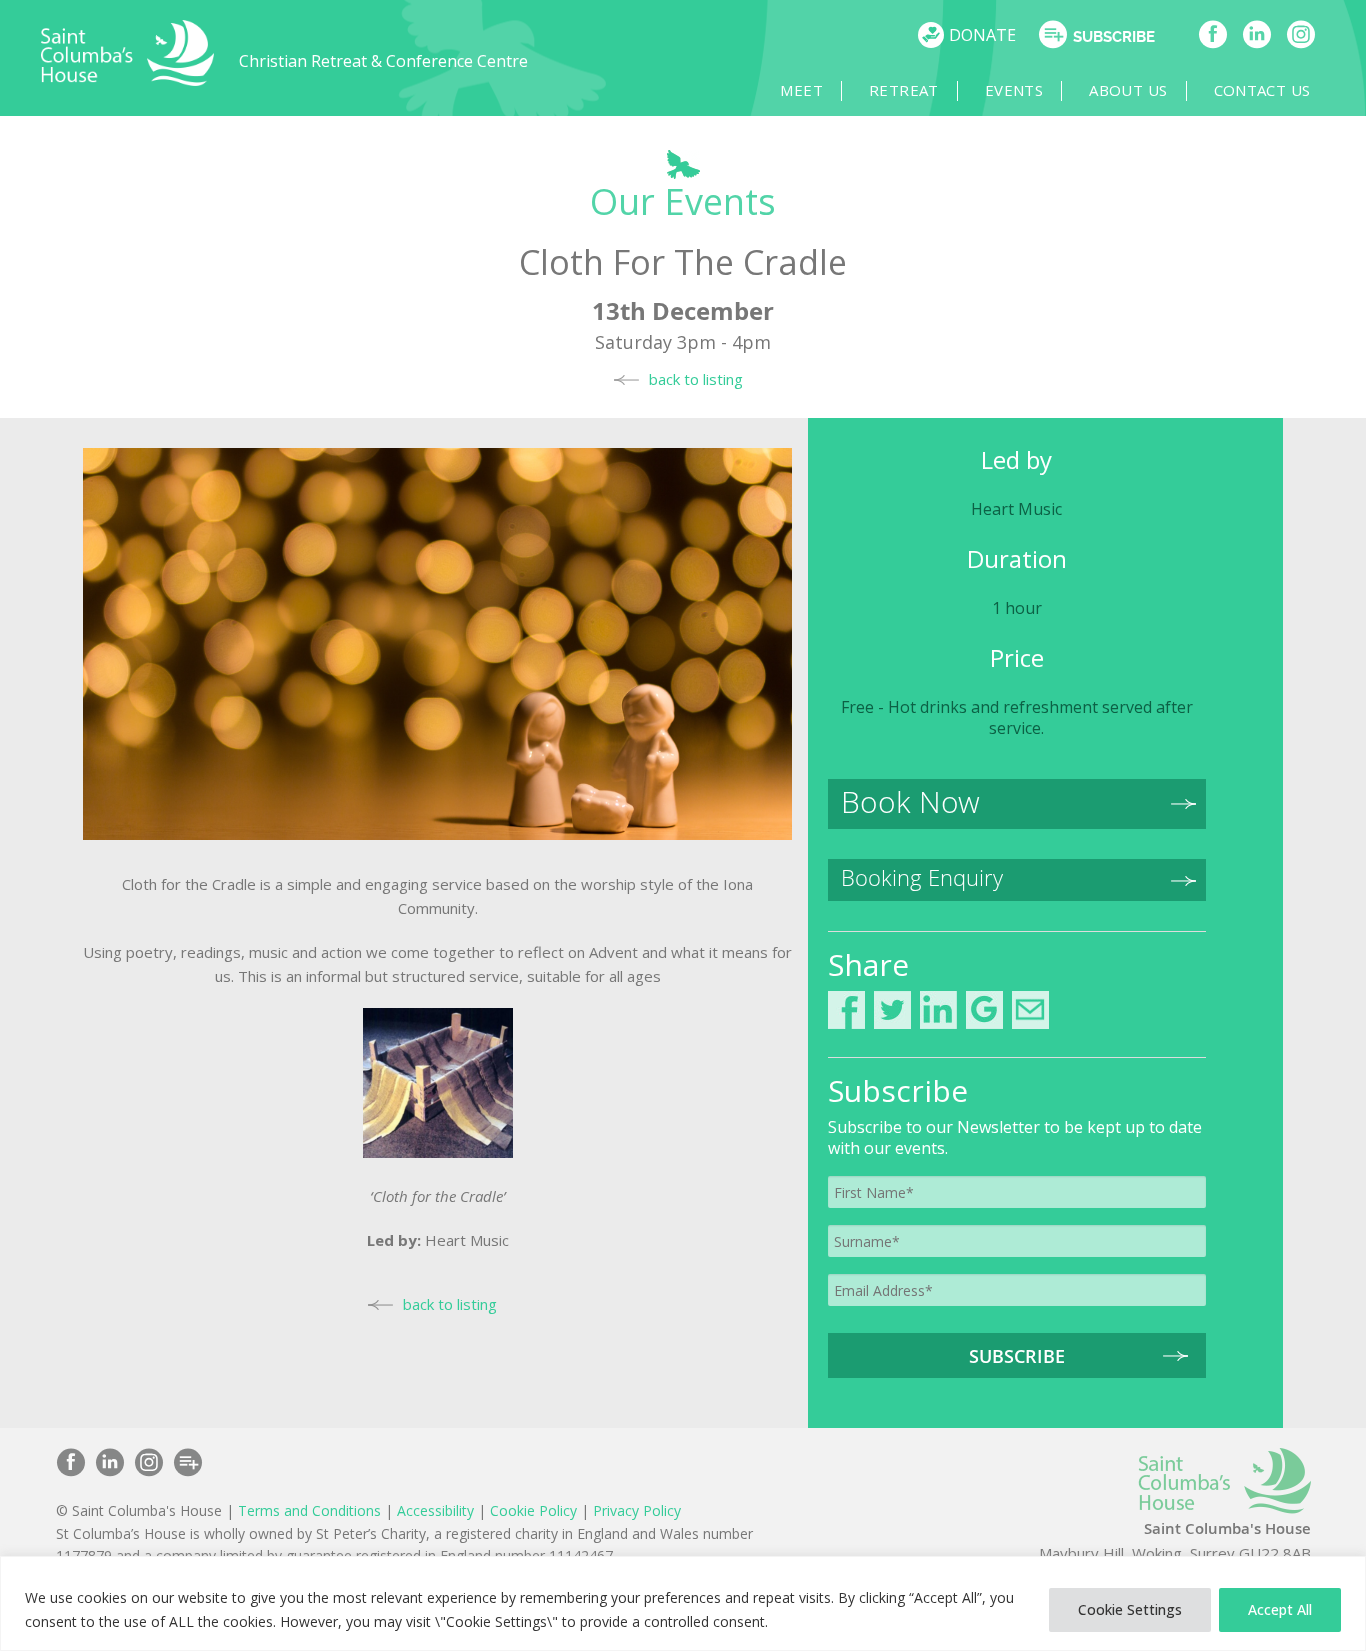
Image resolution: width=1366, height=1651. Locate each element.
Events (1014, 90)
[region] (683, 1603)
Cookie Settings (1130, 1609)
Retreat (904, 90)
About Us (1128, 90)
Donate (982, 35)
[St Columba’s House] (128, 80)
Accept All (1280, 1609)
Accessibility (435, 1510)
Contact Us (1262, 90)
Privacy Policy (637, 1510)
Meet (801, 90)
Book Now (910, 802)
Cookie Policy (533, 1510)
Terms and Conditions (309, 1510)
